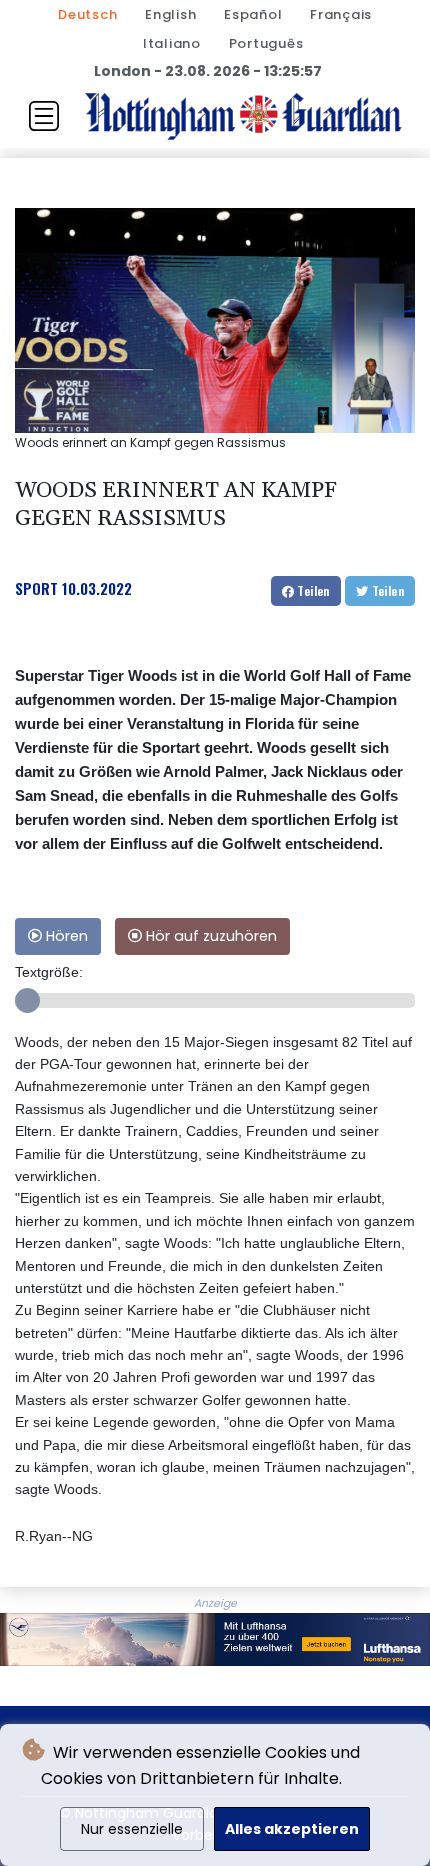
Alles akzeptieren (292, 1829)
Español (253, 14)
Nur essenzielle (132, 1829)
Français (341, 14)
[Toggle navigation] (44, 116)
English (170, 14)
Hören (65, 936)
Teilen (312, 590)
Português (266, 43)
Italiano (172, 43)
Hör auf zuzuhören (209, 936)
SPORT (36, 588)
